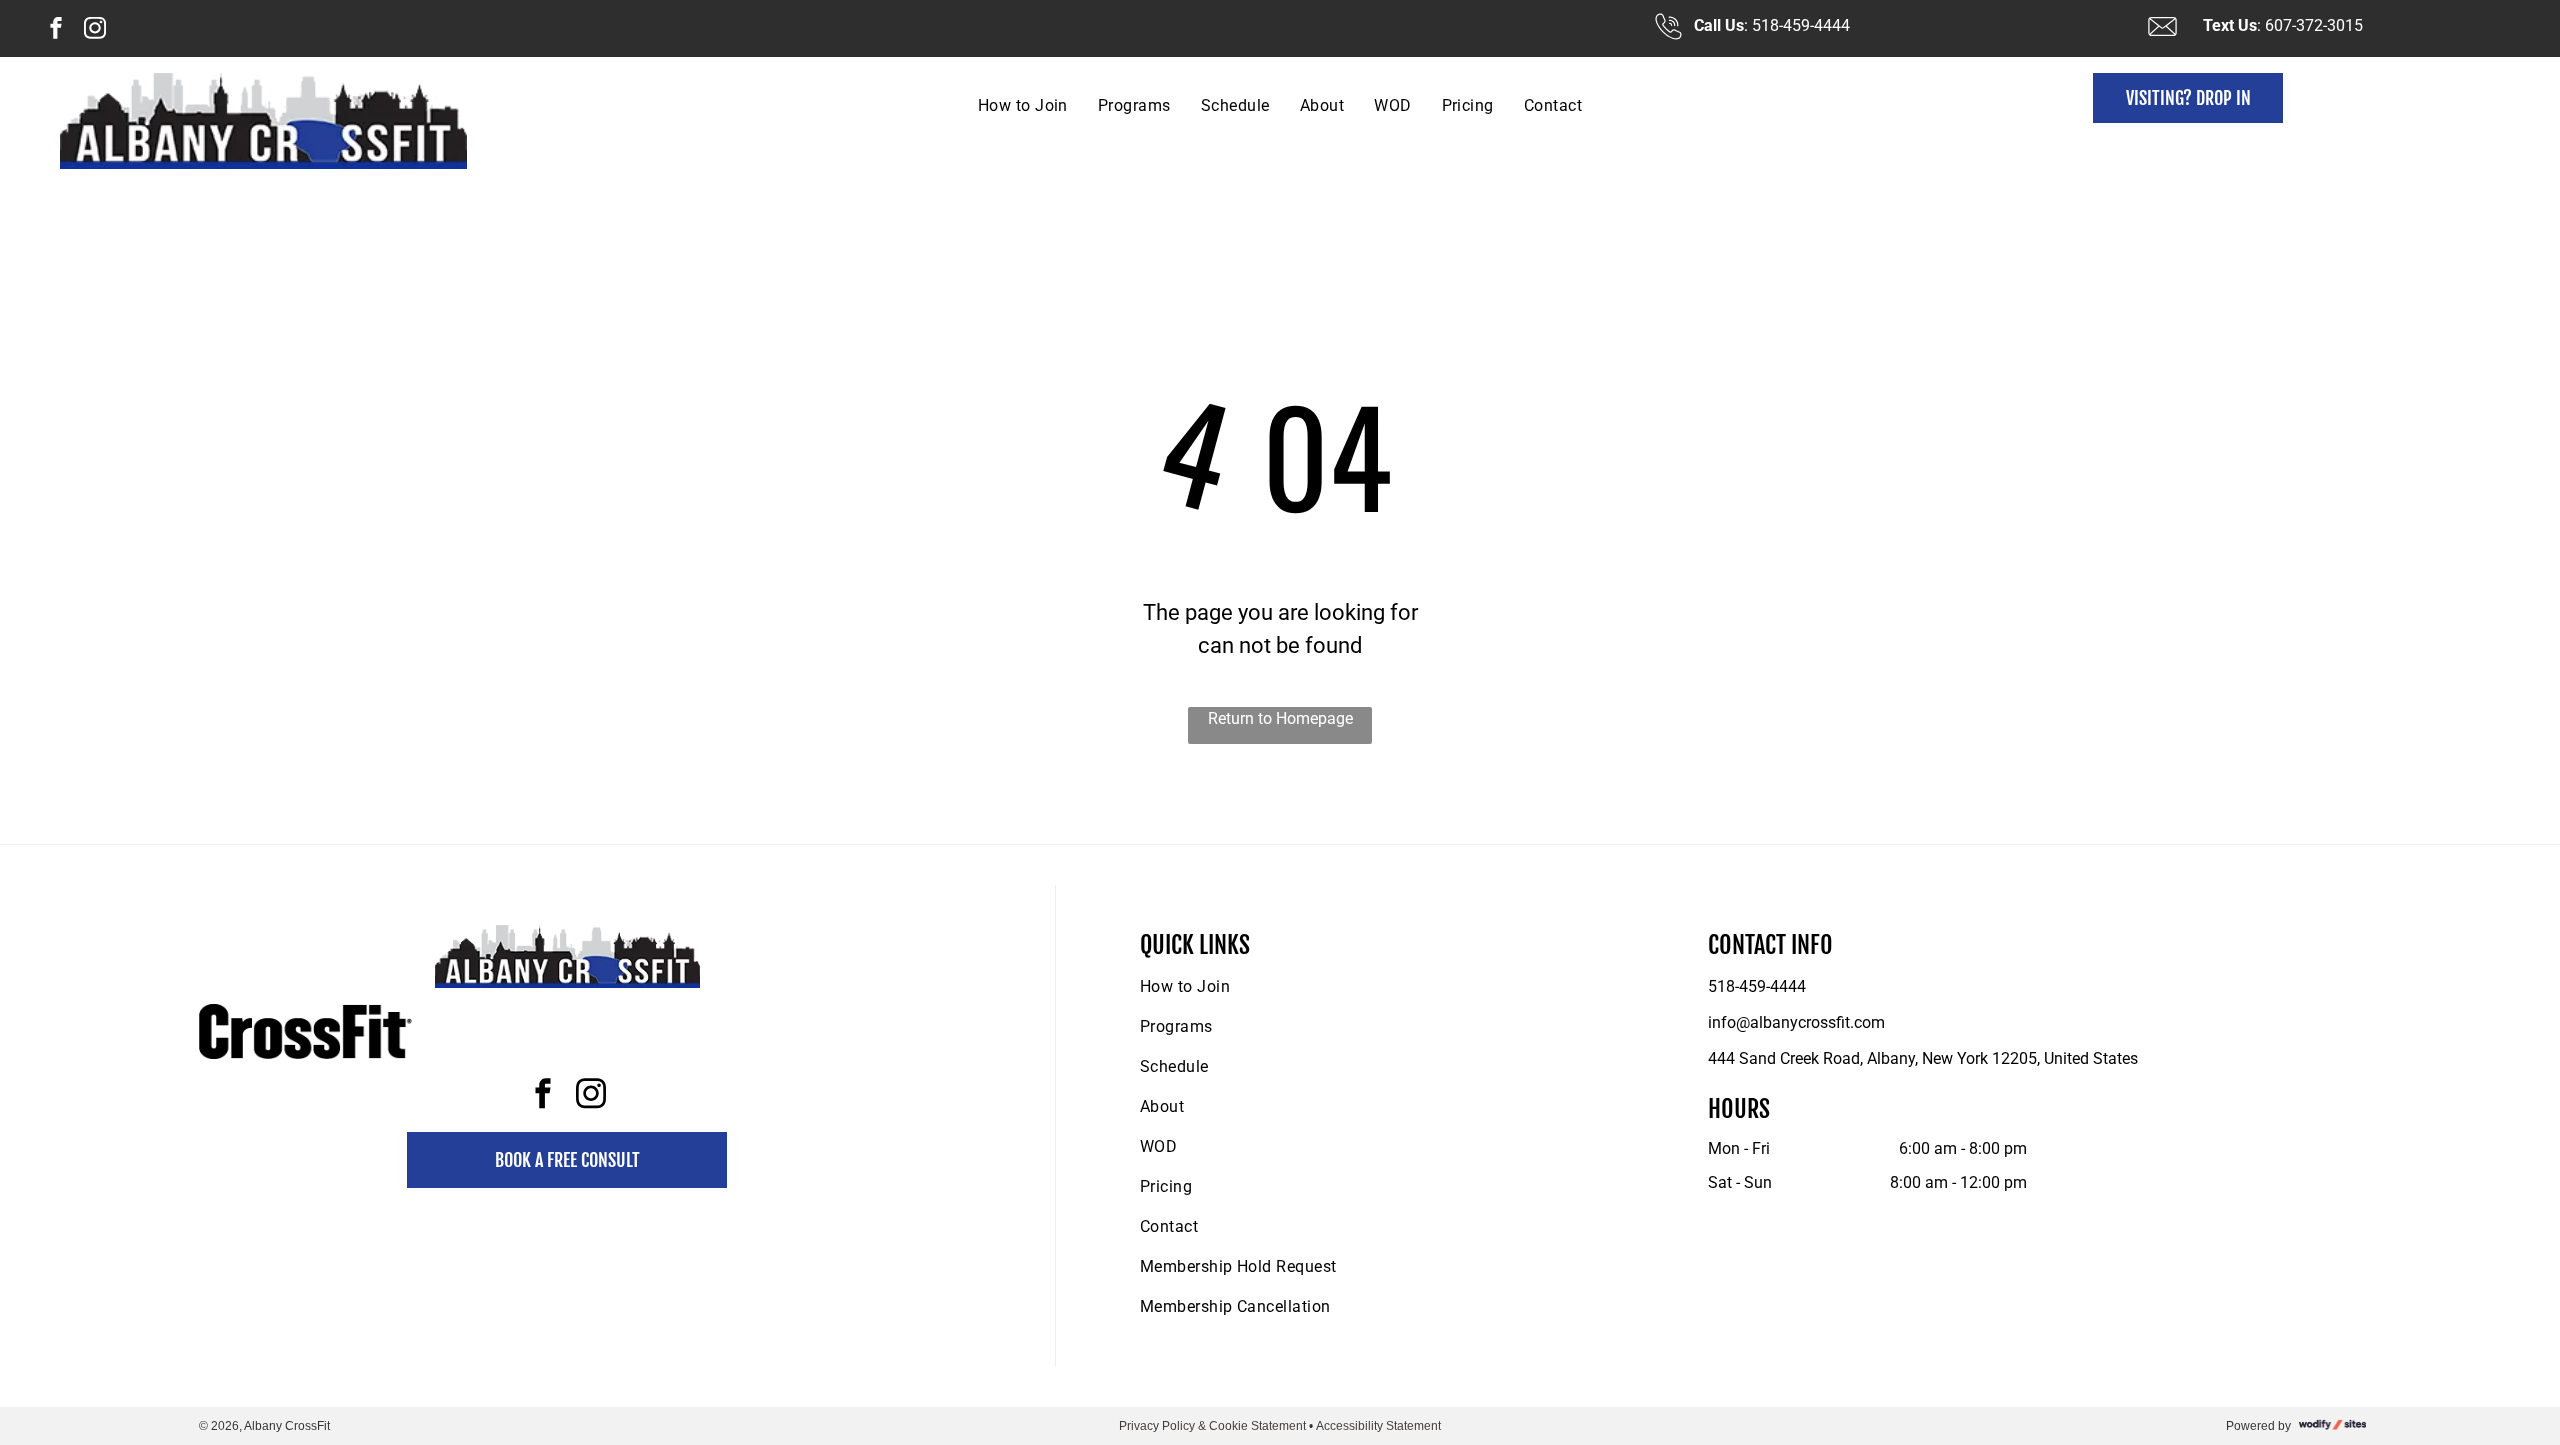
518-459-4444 (1757, 986)
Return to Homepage (1280, 718)
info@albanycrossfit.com (1796, 1022)
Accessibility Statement (1378, 1426)
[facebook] (56, 30)
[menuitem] (1023, 105)
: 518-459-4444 (1797, 25)
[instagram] (95, 30)
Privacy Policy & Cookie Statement (1212, 1426)
